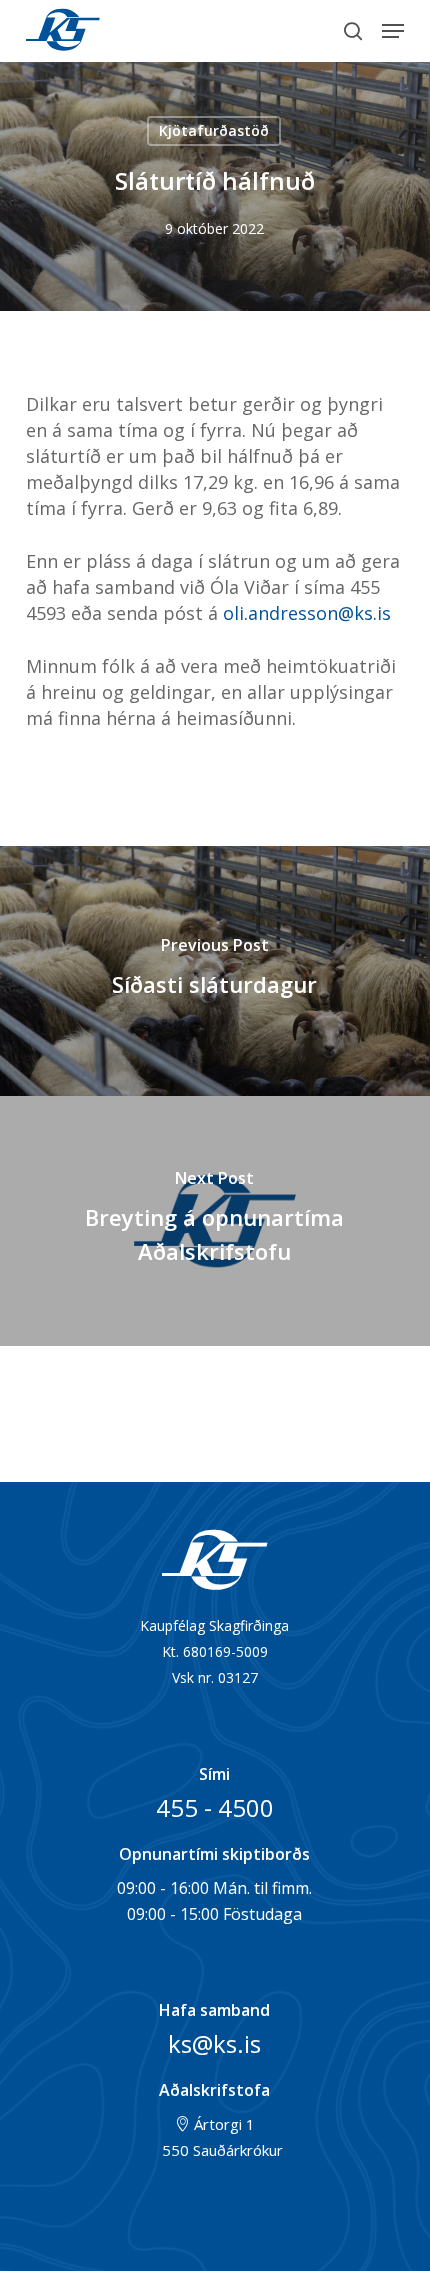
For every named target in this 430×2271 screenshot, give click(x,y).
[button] (393, 31)
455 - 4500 (215, 1807)
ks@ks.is (214, 2043)
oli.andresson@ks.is (307, 613)
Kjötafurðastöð (214, 130)
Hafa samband (214, 2010)
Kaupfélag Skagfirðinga (64, 31)
